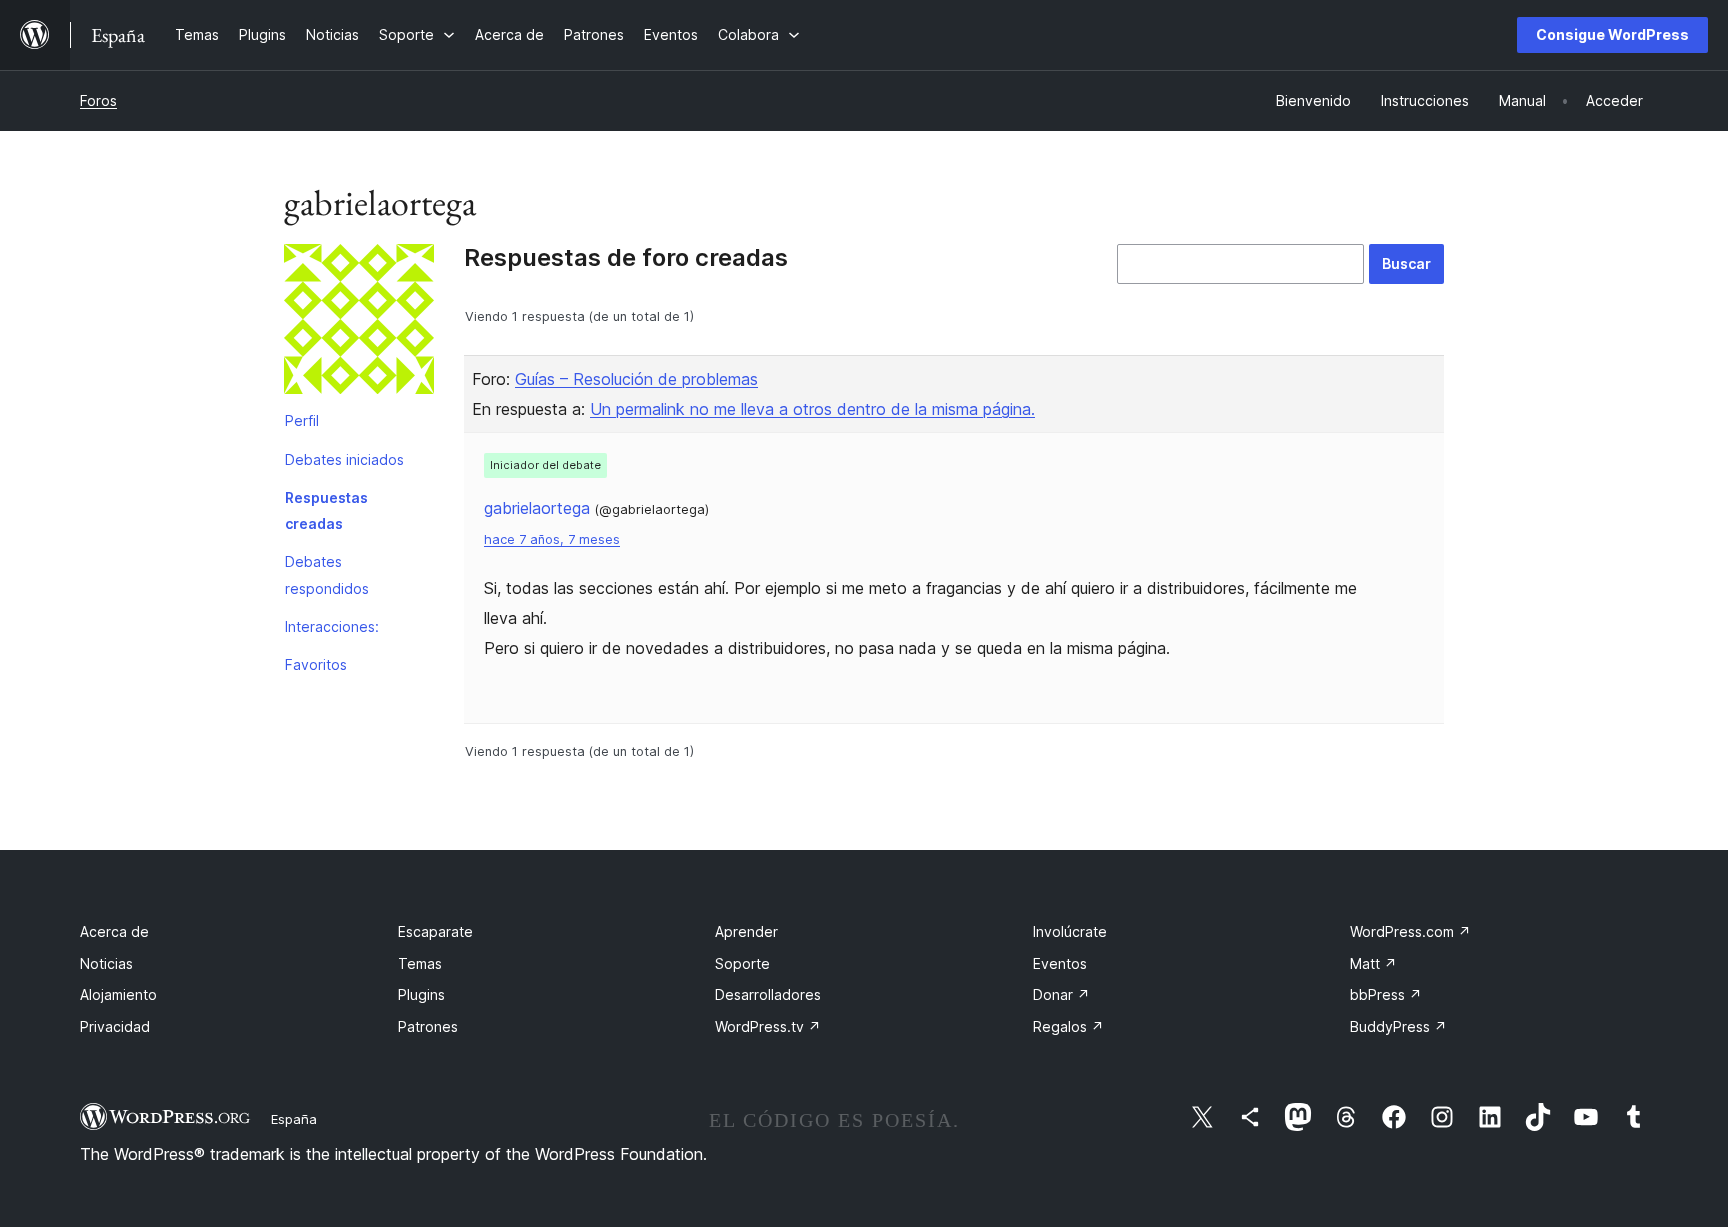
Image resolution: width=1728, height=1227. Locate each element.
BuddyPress (1398, 1026)
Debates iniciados (344, 459)
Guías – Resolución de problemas (636, 379)
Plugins (421, 994)
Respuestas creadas (326, 510)
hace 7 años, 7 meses (552, 539)
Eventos (1060, 963)
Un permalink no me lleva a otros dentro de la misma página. (812, 409)
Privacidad (115, 1026)
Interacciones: (332, 626)
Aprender (746, 931)
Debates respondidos (327, 574)
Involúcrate (1070, 931)
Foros (98, 100)
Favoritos (316, 664)
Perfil (302, 420)
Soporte (742, 963)
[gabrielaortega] (359, 323)
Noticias (106, 963)
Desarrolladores (768, 994)
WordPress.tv (768, 1026)
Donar (1061, 994)
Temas (420, 963)
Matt (1373, 963)
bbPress (1386, 994)
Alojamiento (118, 994)
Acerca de (114, 931)
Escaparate (435, 931)
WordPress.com (1410, 931)
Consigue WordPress (1612, 34)
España (294, 1119)
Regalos (1068, 1026)
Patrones (428, 1026)
